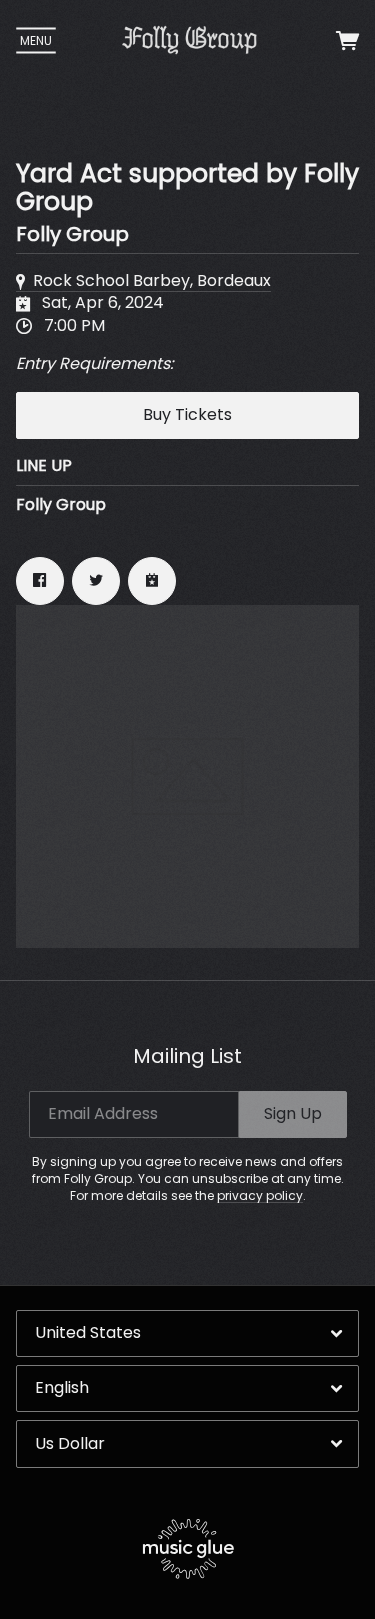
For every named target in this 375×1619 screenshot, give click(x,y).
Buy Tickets (187, 414)
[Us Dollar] (187, 1443)
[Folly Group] (190, 40)
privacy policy (260, 1195)
